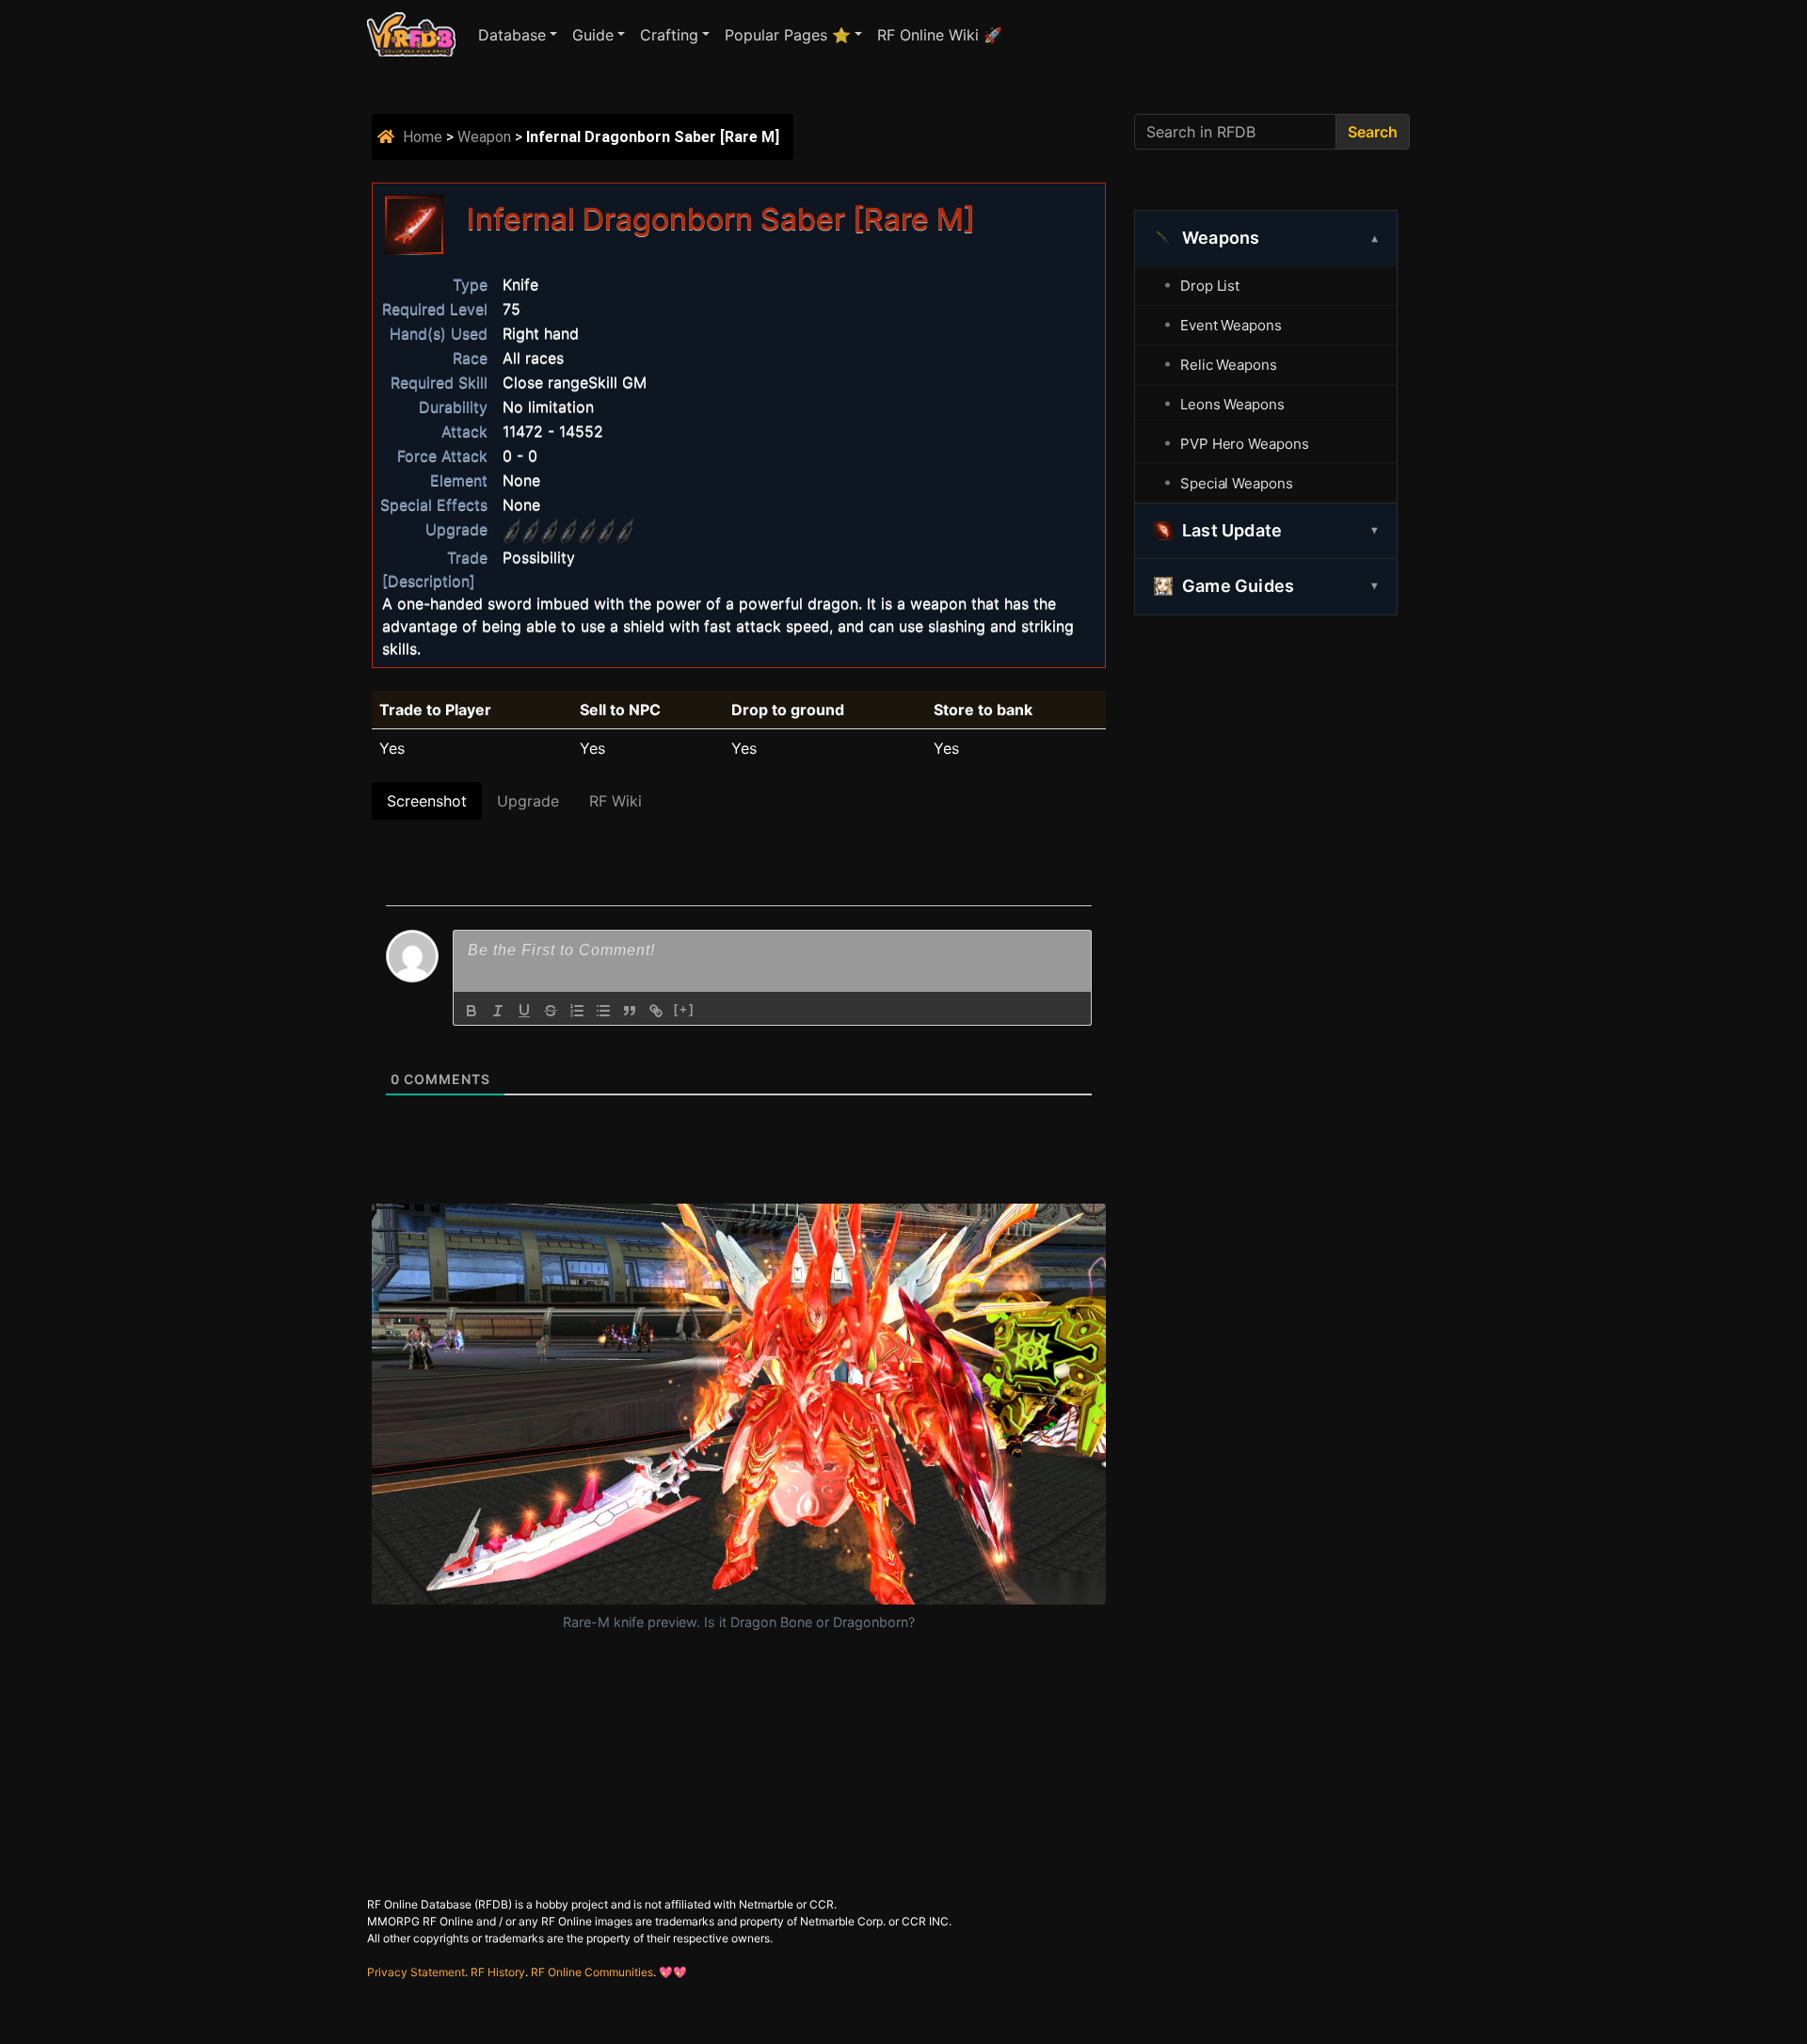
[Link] (656, 1011)
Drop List (1210, 286)
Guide (593, 35)
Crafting (669, 35)
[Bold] (472, 1011)
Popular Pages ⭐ (788, 35)
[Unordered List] (603, 1011)
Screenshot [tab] (427, 801)
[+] (684, 1009)
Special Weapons (1237, 483)
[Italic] (498, 1011)
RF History (498, 1972)
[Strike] (551, 1011)
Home (423, 137)
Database (512, 35)
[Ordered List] (577, 1011)
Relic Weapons (1229, 365)
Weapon (484, 137)
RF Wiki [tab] (616, 801)
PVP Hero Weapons (1244, 444)
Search (1373, 132)
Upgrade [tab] (528, 801)
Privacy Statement (416, 1972)
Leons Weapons (1232, 404)
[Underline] (524, 1011)
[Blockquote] (630, 1011)
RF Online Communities (592, 1972)
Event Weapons (1231, 325)
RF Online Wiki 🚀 (940, 35)
